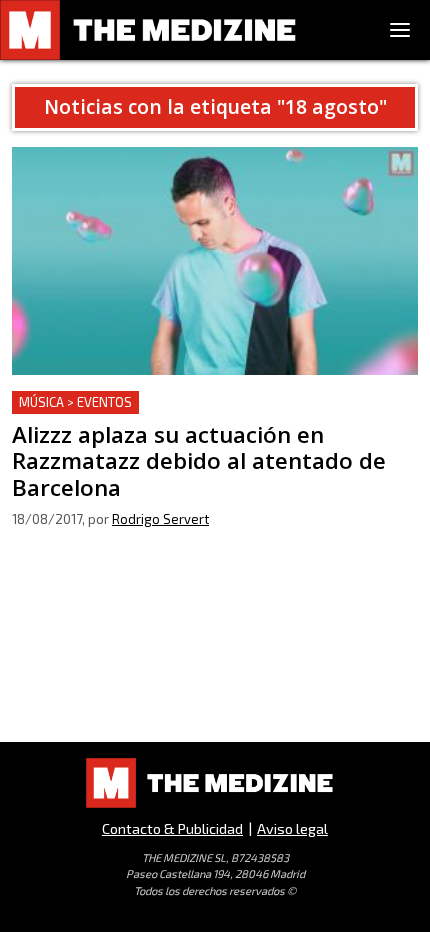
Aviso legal (292, 828)
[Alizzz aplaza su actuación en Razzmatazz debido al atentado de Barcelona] (215, 261)
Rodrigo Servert (160, 519)
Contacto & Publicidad (172, 828)
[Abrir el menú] (400, 30)
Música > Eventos (75, 402)
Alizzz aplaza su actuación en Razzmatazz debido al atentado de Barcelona (200, 414)
